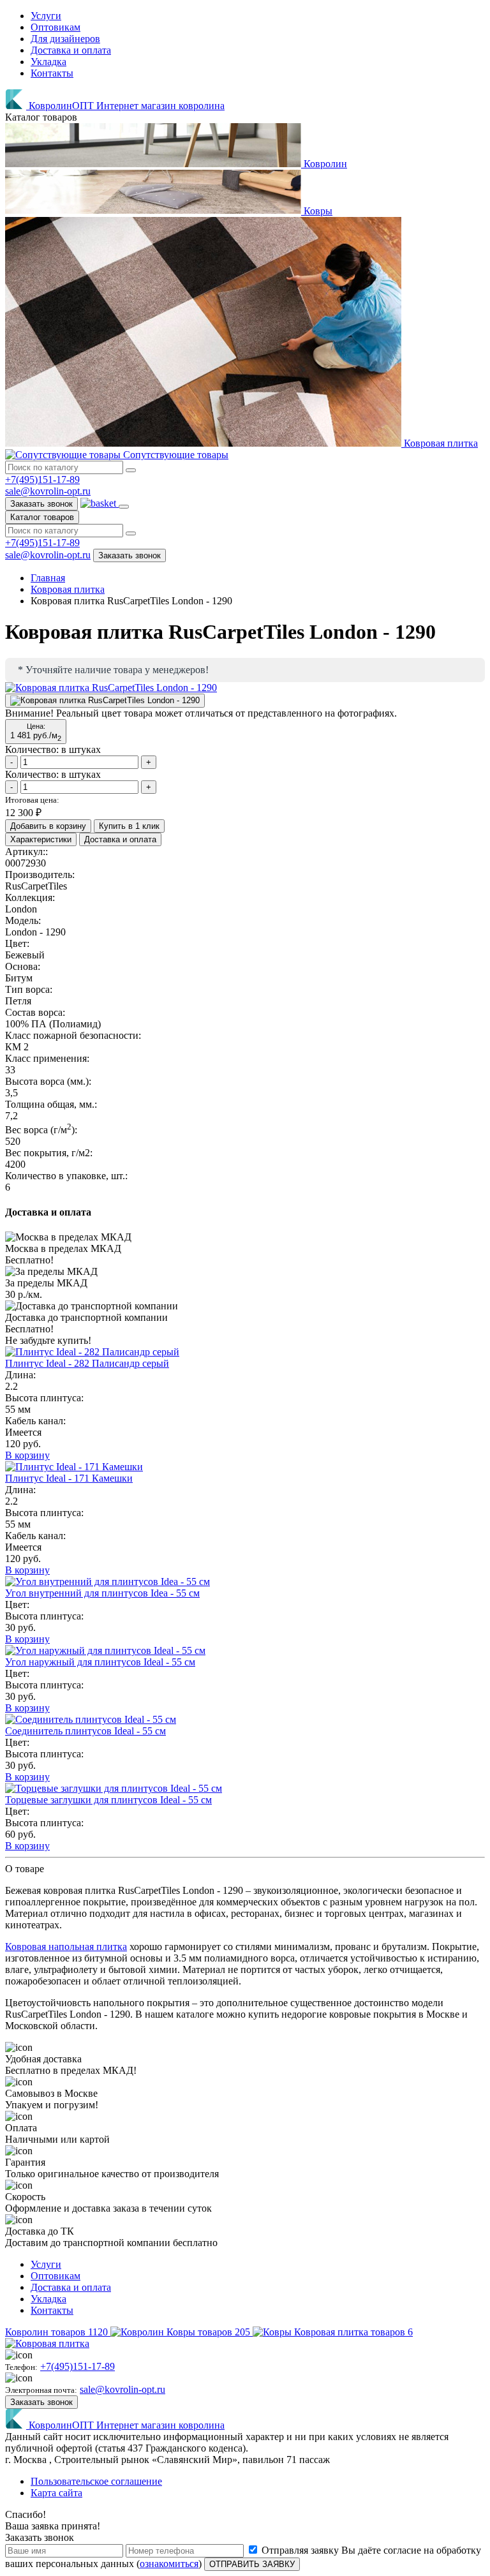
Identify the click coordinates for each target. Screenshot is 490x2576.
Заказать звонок (41, 504)
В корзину (27, 1455)
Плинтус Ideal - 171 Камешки (69, 1478)
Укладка (48, 62)
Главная (48, 578)
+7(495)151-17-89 (42, 480)
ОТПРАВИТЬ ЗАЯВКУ (252, 2564)
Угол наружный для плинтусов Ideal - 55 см (100, 1662)
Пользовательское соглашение (96, 2481)
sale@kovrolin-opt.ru (48, 491)
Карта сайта (56, 2493)
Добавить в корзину (48, 826)
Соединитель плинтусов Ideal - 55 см (85, 1731)
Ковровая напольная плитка (66, 1947)
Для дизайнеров (65, 39)
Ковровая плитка (68, 589)
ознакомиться (169, 2564)
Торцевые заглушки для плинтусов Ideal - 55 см (108, 1800)
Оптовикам (56, 27)
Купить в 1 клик (129, 826)
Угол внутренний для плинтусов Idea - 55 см (102, 1593)
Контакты (52, 73)
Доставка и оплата (71, 50)
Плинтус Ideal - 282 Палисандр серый (87, 1363)
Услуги (46, 16)
